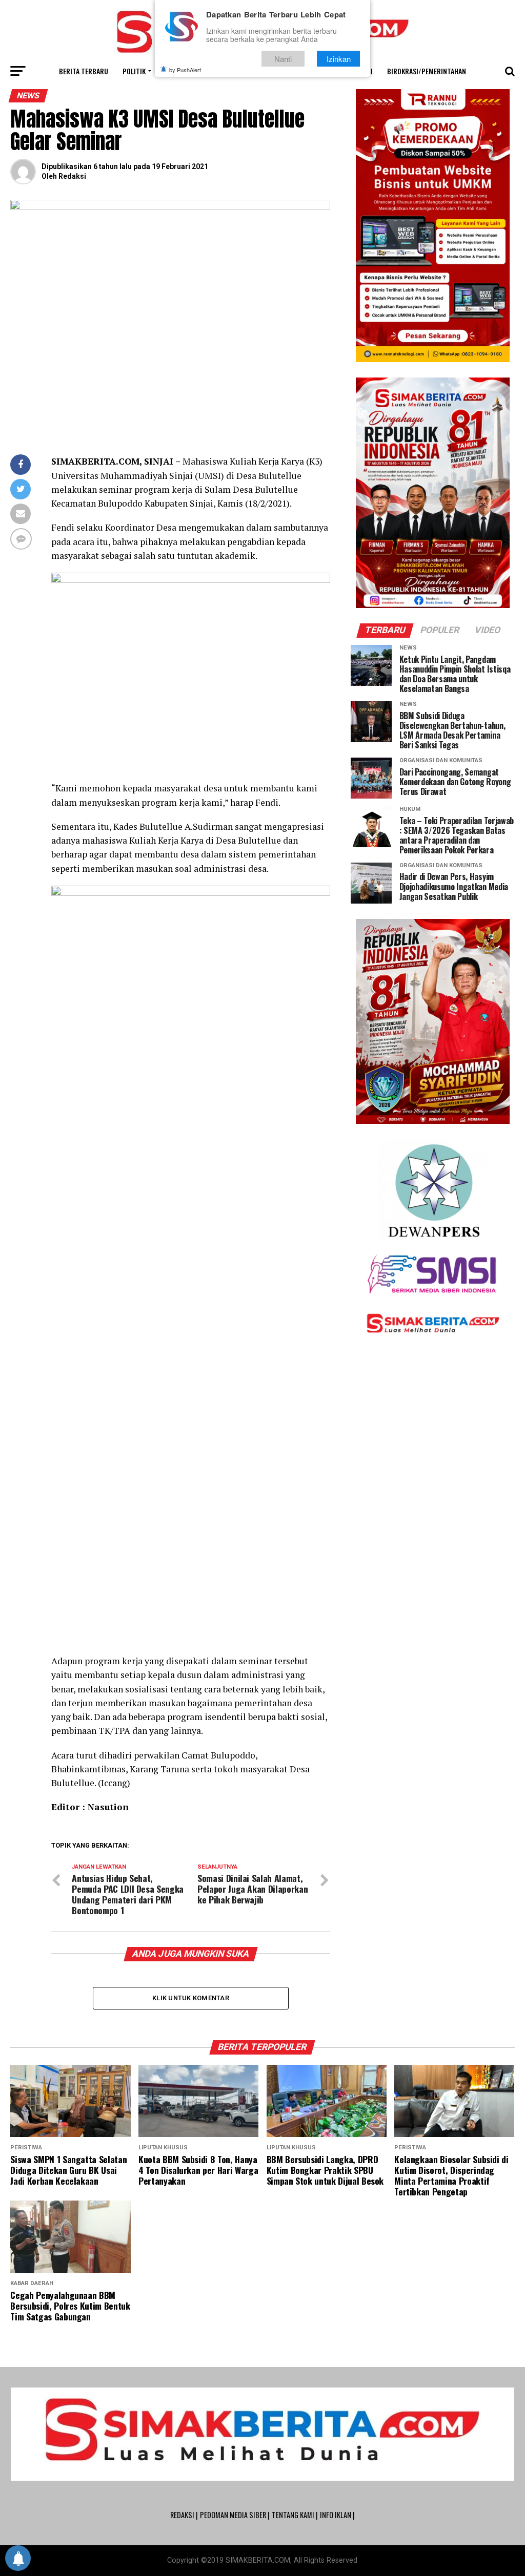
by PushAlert (185, 70)
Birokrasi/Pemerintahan (427, 71)
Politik (134, 71)
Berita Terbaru (84, 71)
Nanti (283, 59)
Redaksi (72, 176)
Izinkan (339, 59)
